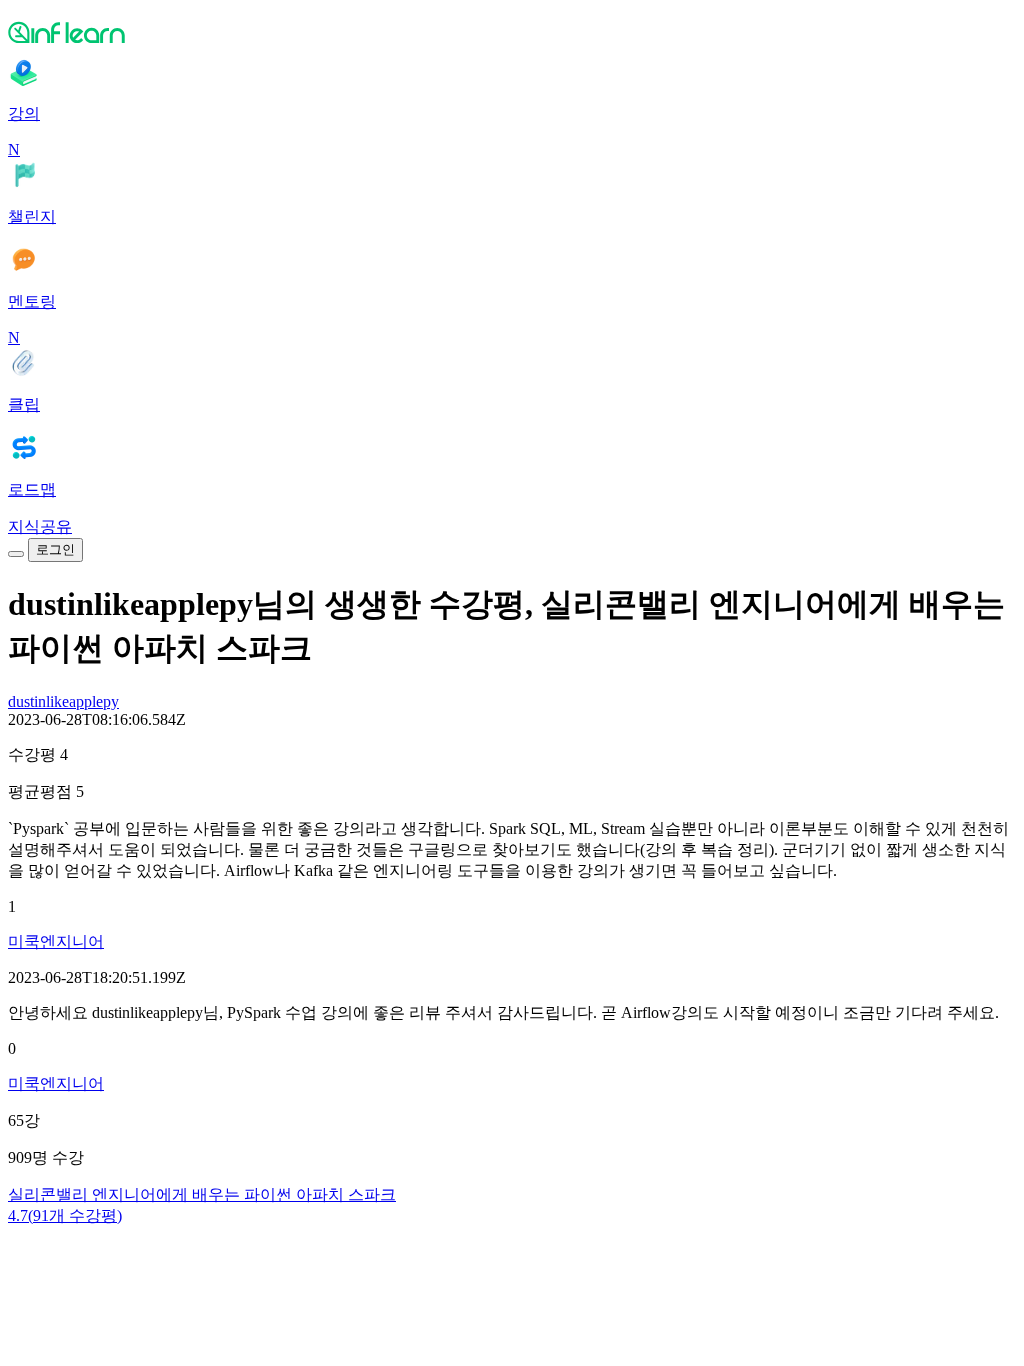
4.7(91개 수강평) (65, 1215)
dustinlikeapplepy (63, 701)
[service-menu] (16, 554)
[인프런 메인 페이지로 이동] (512, 32)
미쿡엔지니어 (56, 941)
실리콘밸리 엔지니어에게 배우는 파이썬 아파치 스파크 (202, 1194)
